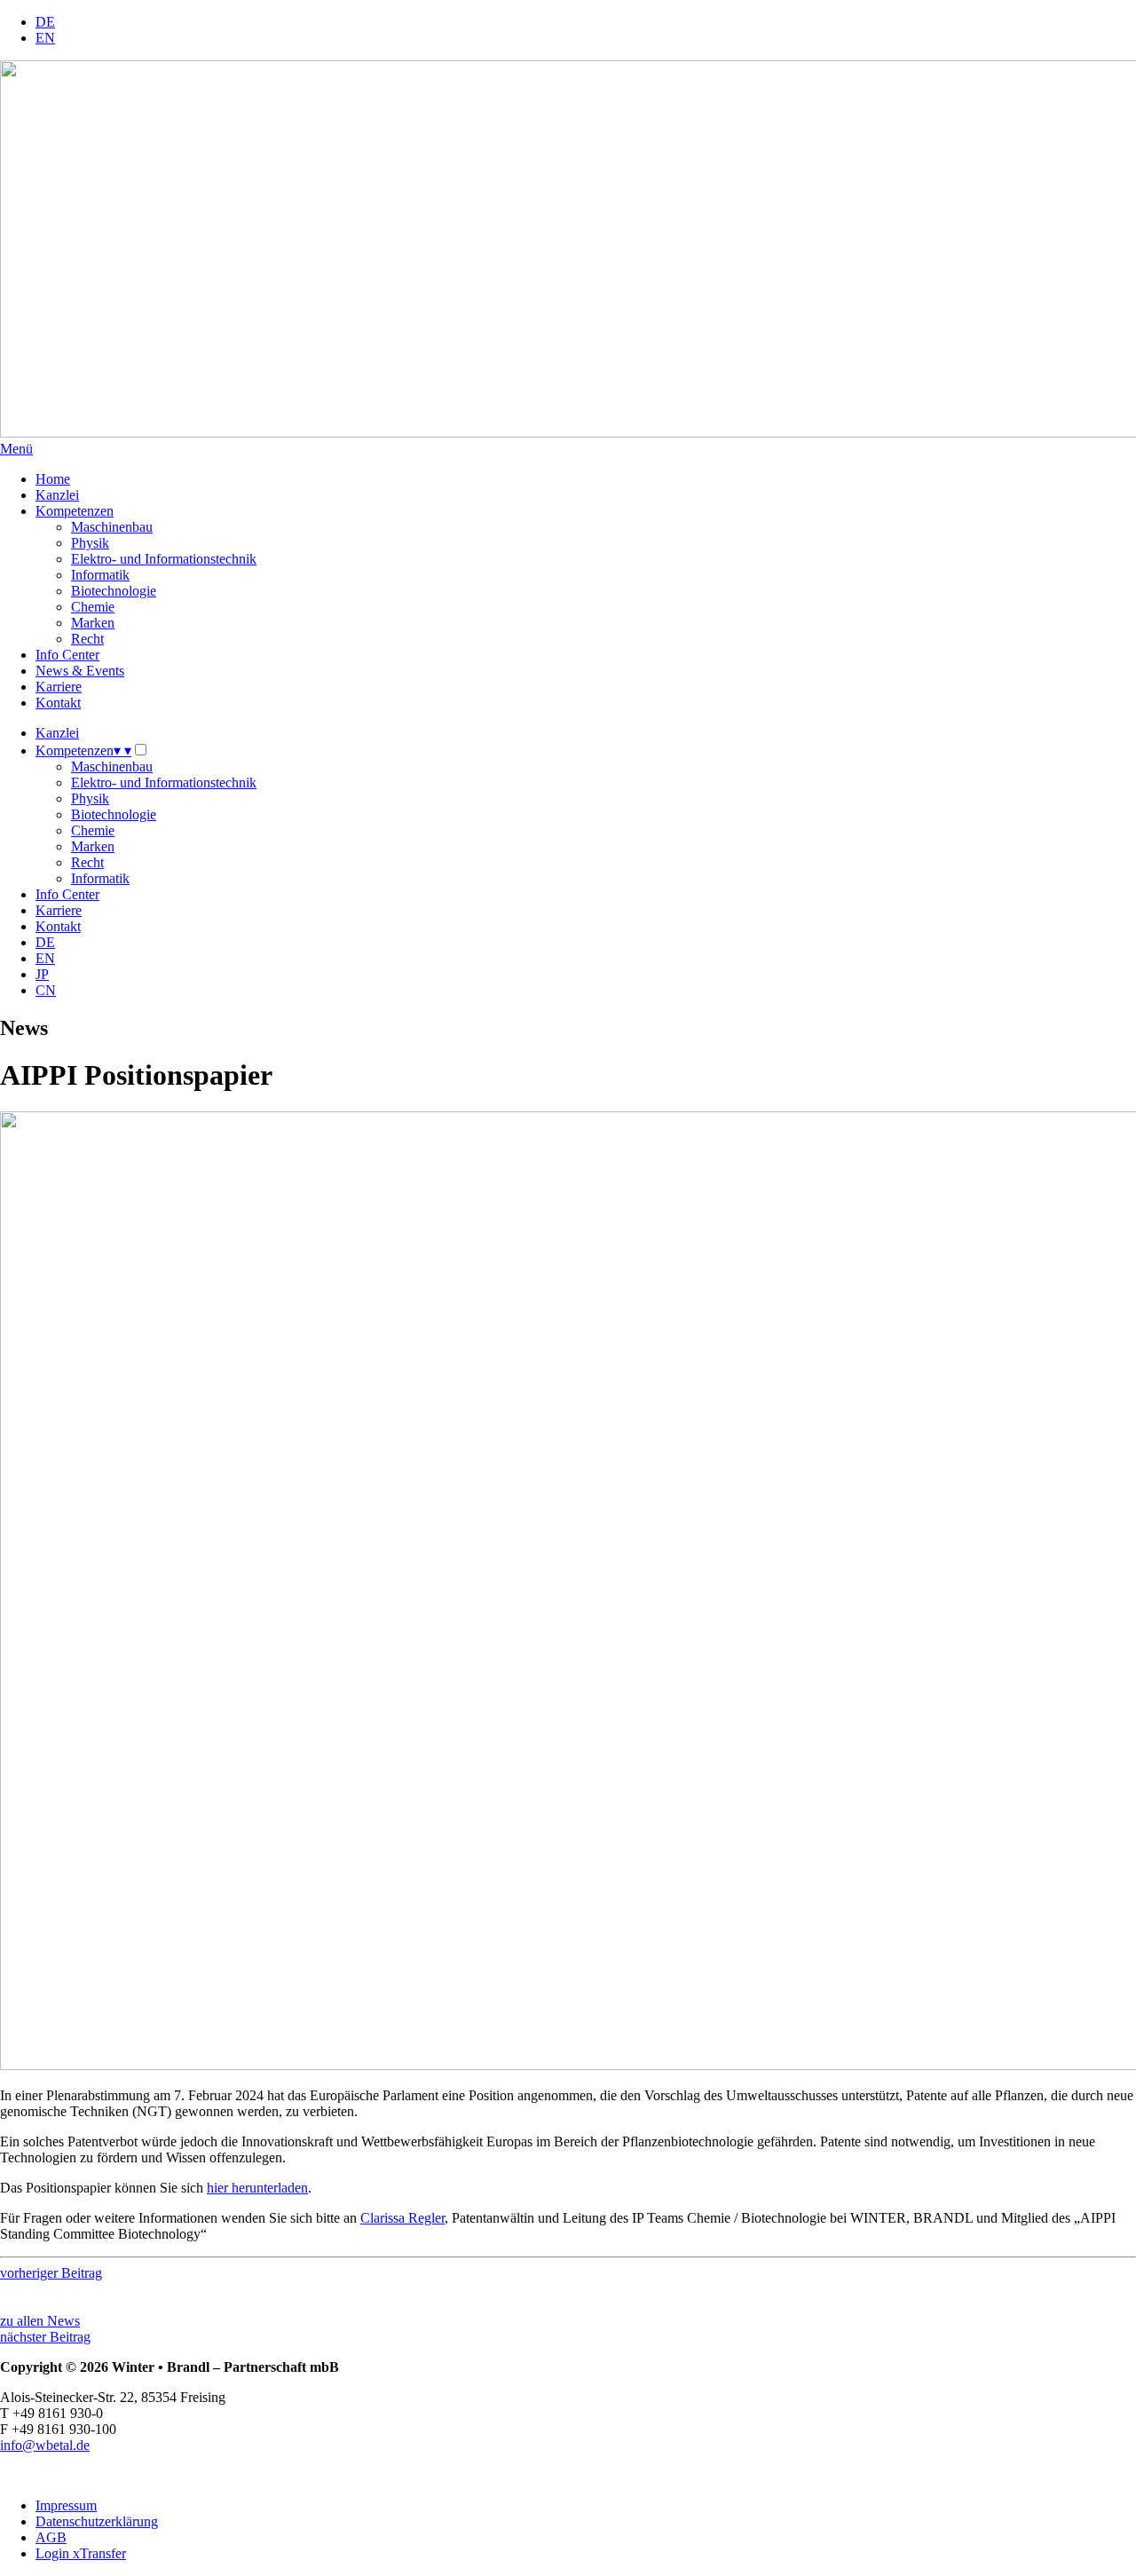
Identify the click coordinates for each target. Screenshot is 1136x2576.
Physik (90, 543)
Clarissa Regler (402, 2218)
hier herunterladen (257, 2188)
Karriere (59, 687)
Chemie (93, 607)
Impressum (66, 2505)
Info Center (67, 655)
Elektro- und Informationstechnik (164, 559)
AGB (51, 2537)
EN (45, 38)
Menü (16, 449)
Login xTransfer (81, 2553)
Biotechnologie (114, 591)
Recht (87, 639)
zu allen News (40, 2321)
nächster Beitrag (45, 2337)
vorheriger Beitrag (51, 2273)
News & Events (80, 671)
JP (42, 974)
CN (46, 990)
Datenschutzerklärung (97, 2521)
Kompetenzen (75, 511)
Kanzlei (57, 495)
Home (53, 479)
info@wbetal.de (45, 2445)
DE (45, 22)
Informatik (100, 575)
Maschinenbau (112, 527)
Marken (93, 623)
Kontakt (58, 703)
